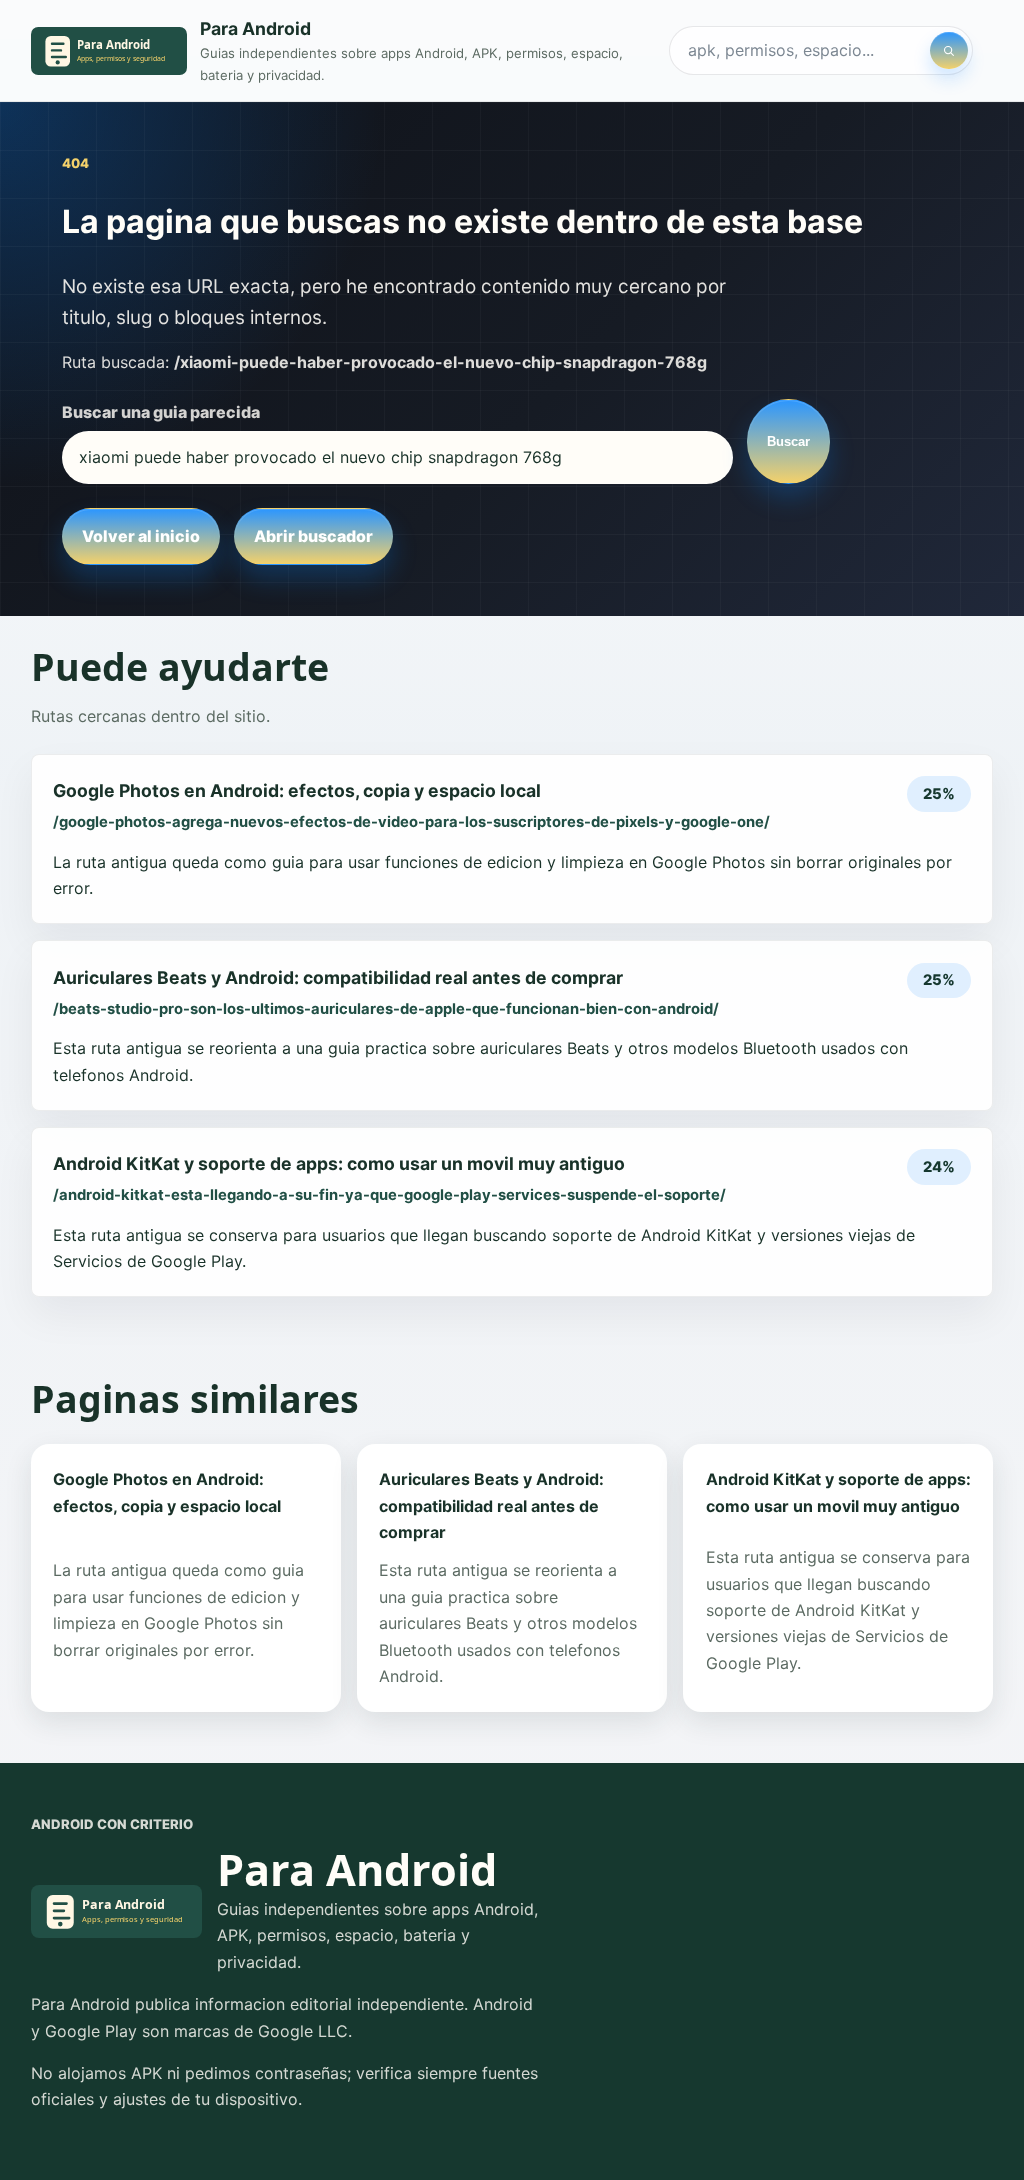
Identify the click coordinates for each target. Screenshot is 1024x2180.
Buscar (788, 441)
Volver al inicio (141, 536)
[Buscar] (949, 51)
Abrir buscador (313, 536)
